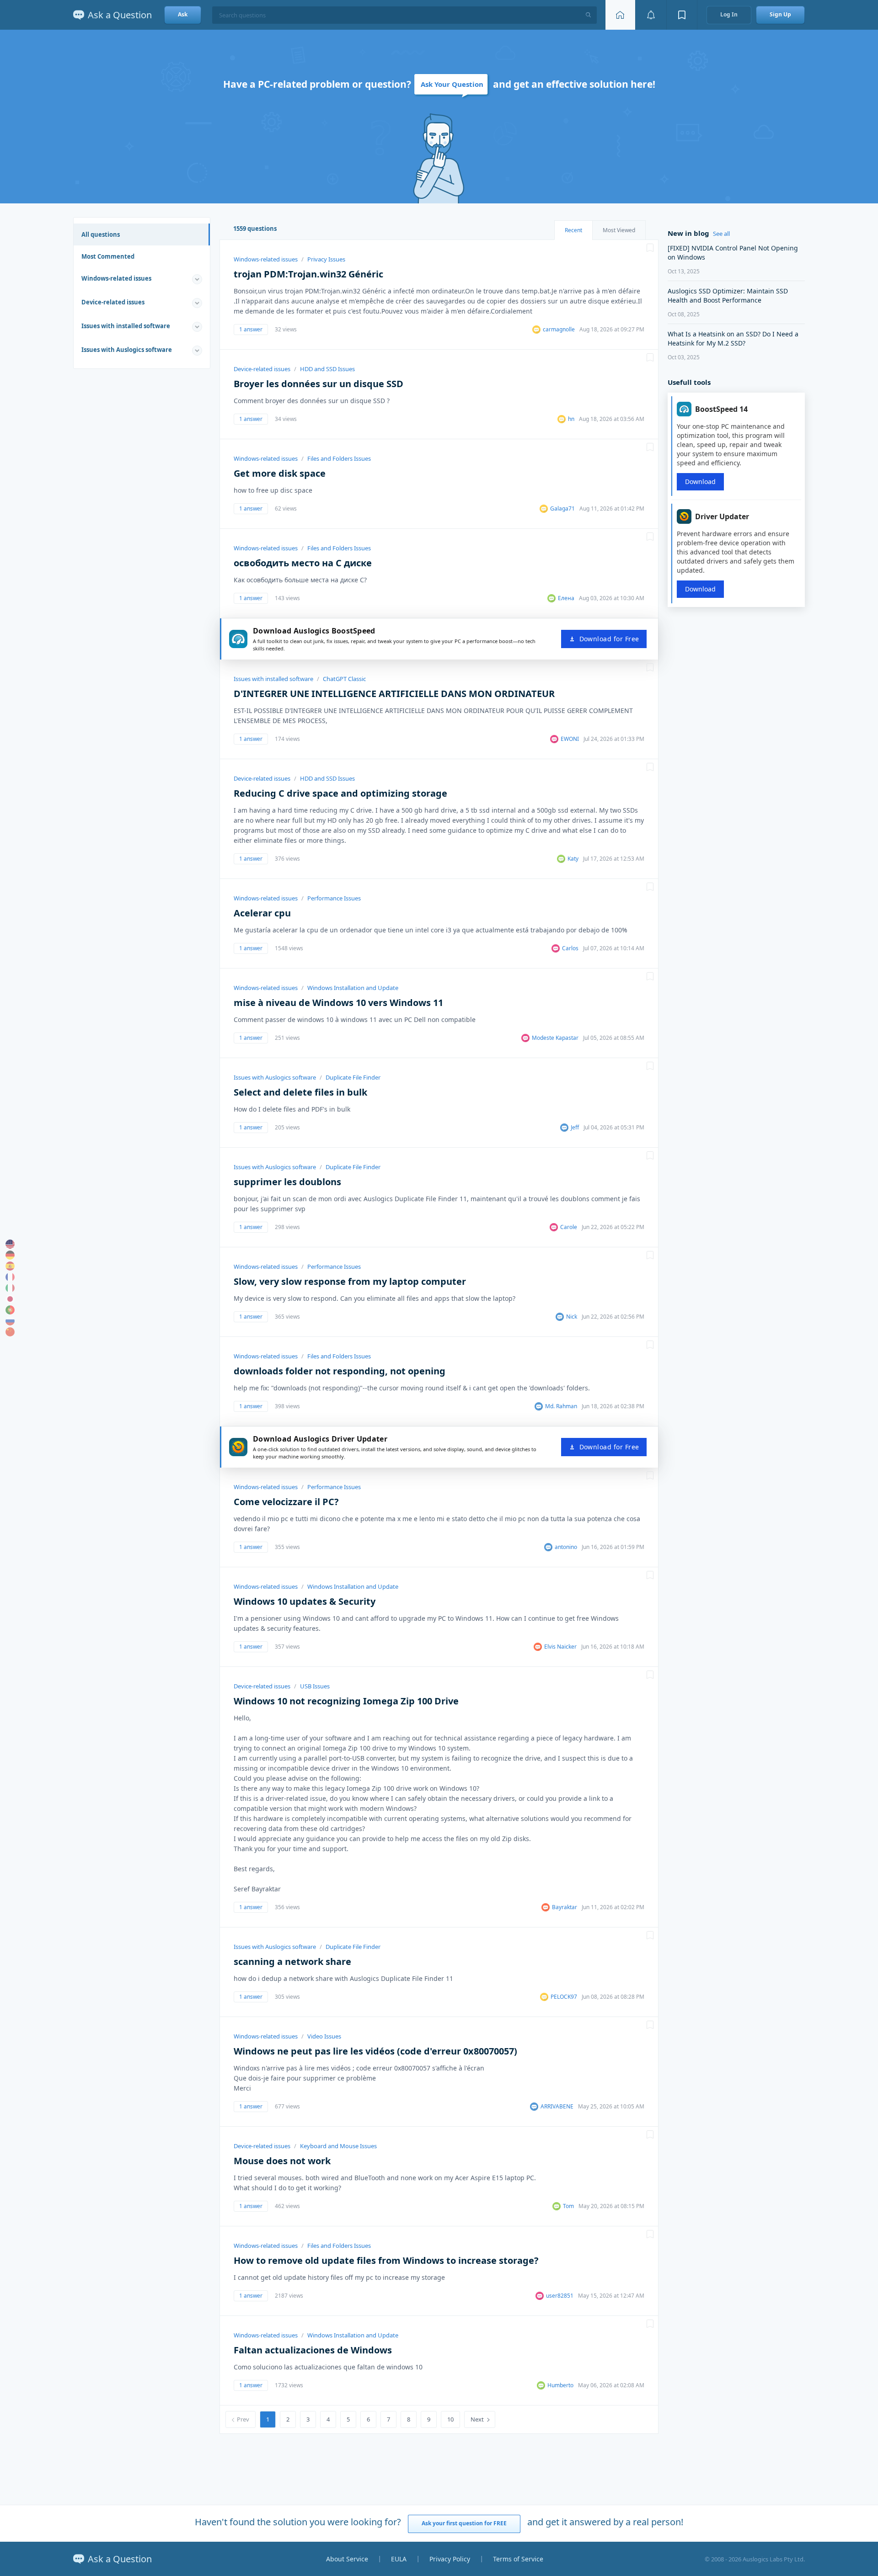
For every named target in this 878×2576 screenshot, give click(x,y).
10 (450, 2419)
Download (700, 482)
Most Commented (108, 256)
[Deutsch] (10, 1255)
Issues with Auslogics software (127, 350)
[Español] (10, 1266)
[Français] (10, 1277)
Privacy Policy (450, 2559)
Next (477, 2419)
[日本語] (10, 1299)
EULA (399, 2559)
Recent (573, 230)
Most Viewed (619, 230)
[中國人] (10, 1332)
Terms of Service (518, 2559)
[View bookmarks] (682, 15)
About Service (347, 2559)
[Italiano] (10, 1288)
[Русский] (10, 1321)
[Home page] (620, 15)
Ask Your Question (452, 84)
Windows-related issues (116, 278)
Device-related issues (113, 302)
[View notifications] (651, 15)
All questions (101, 234)
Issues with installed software (126, 326)
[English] (10, 1244)
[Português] (10, 1310)
